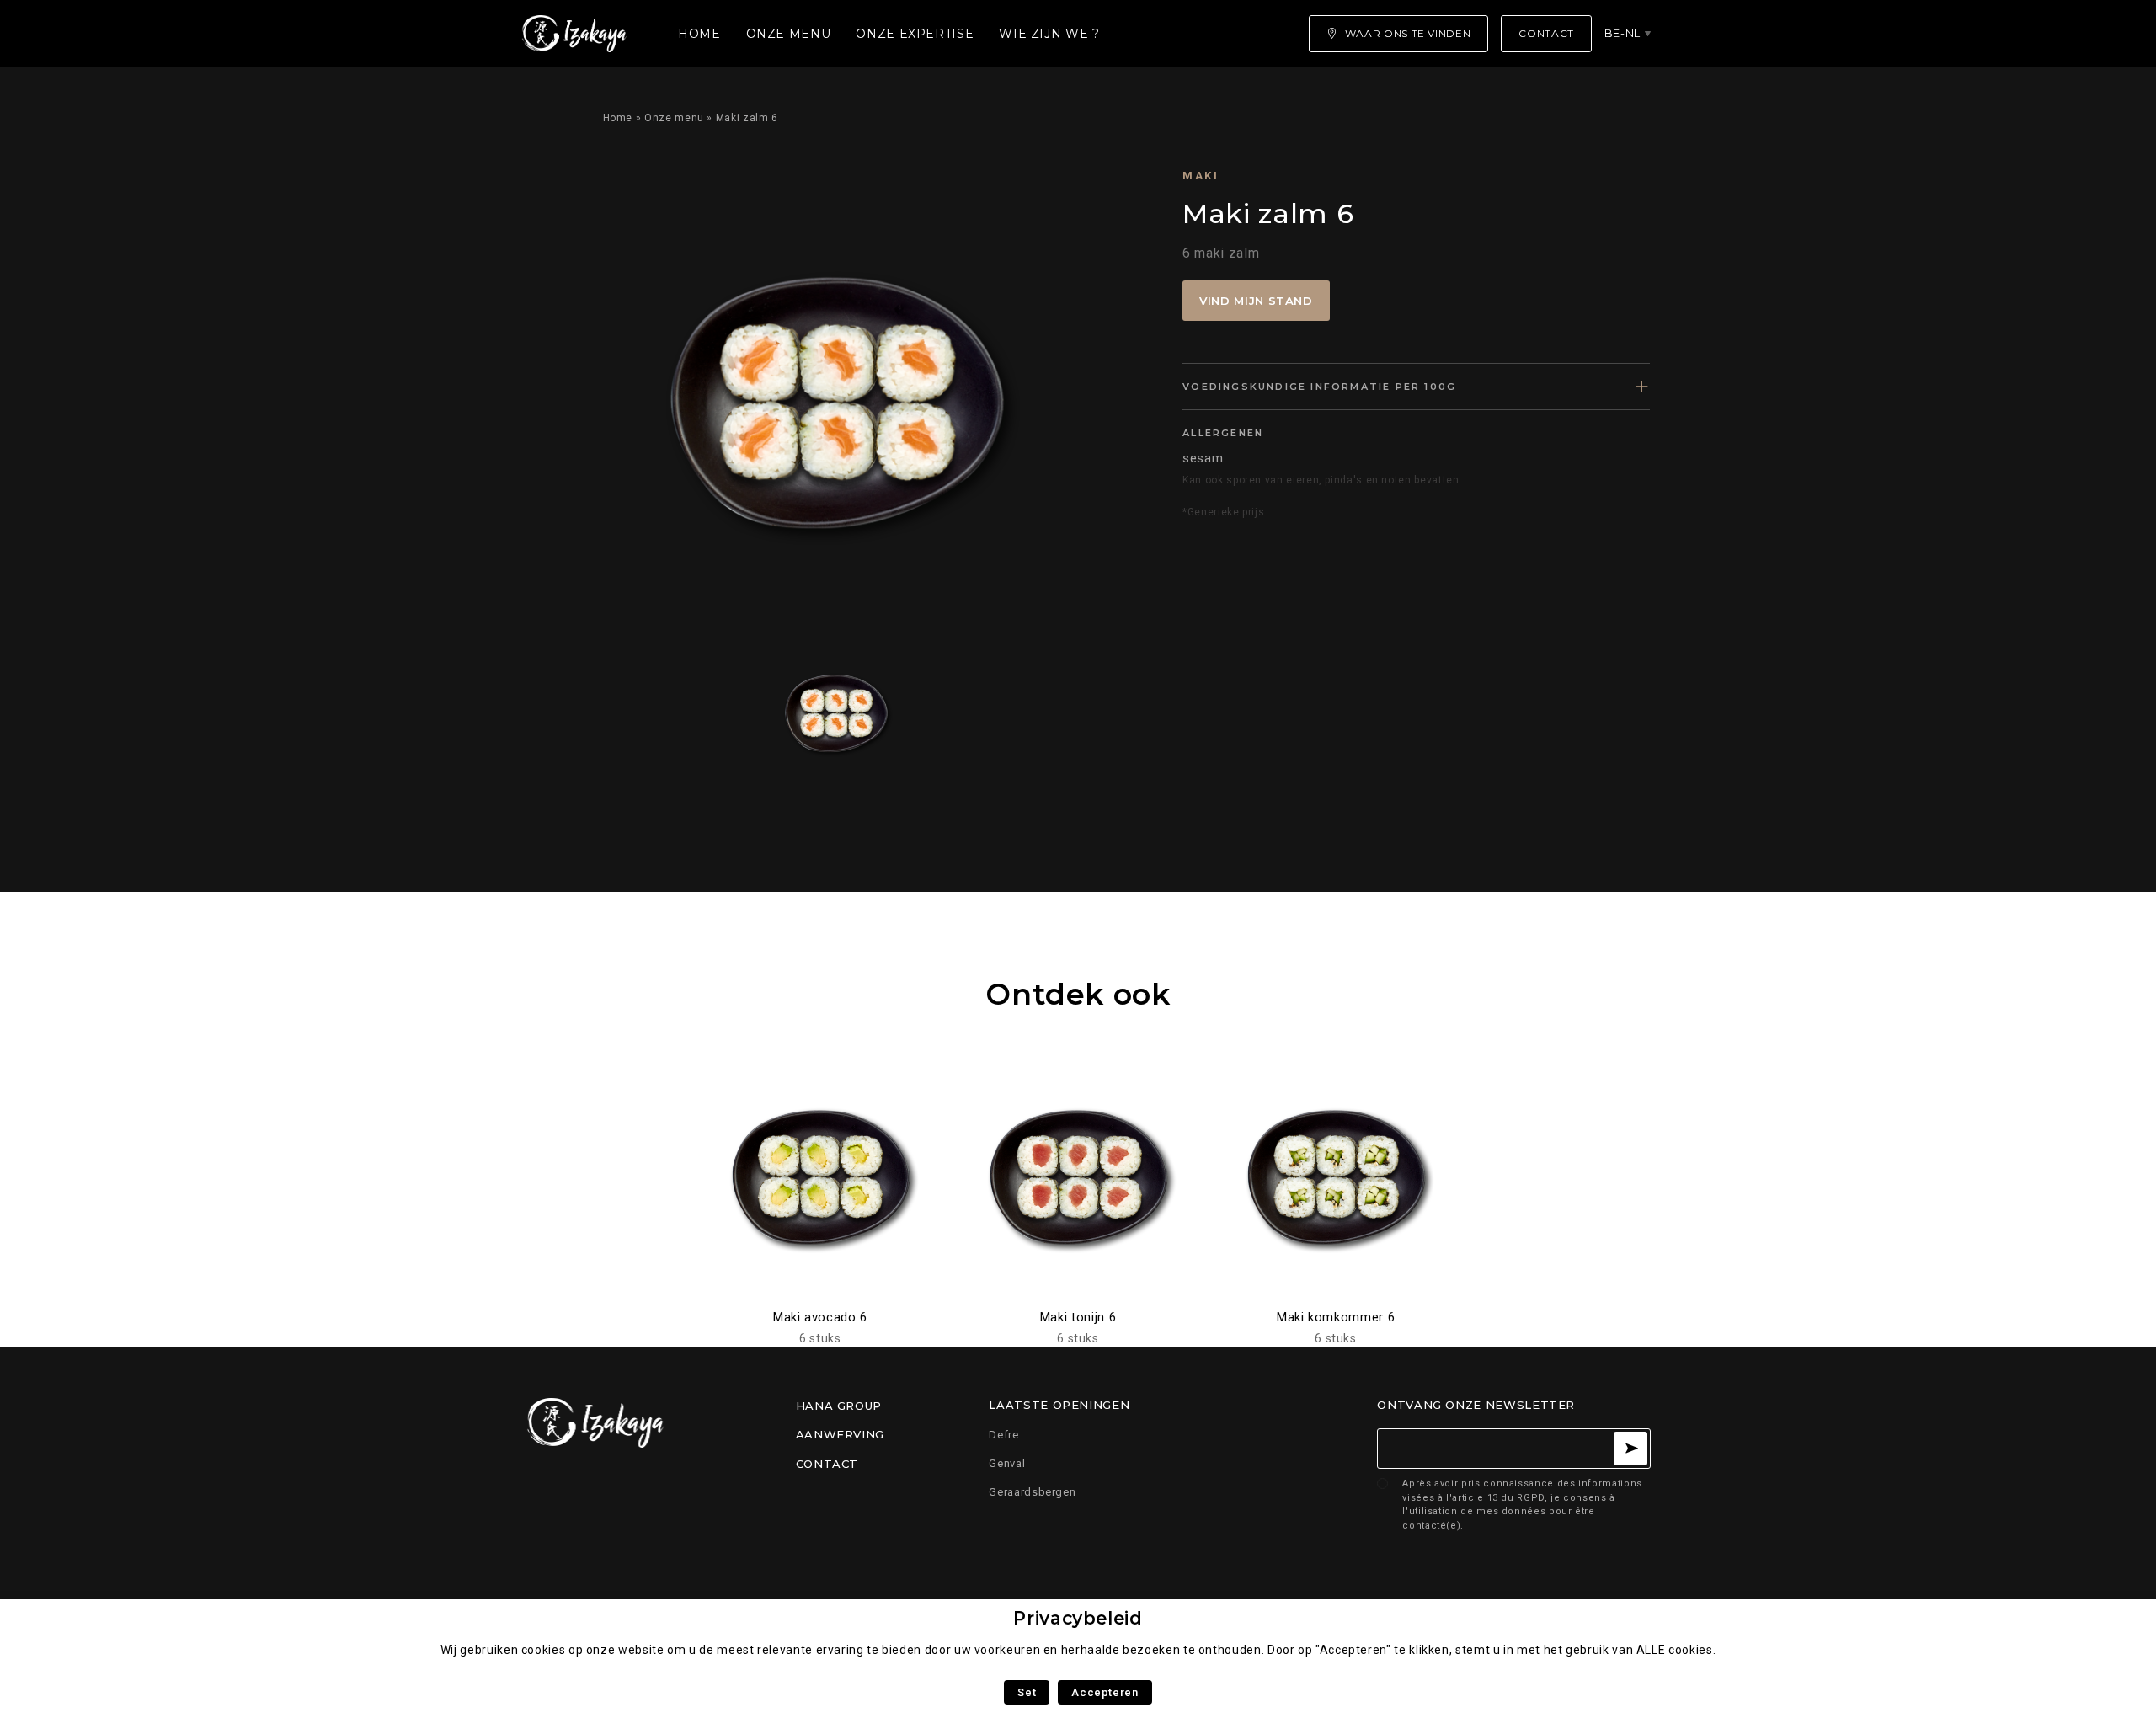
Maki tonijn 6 (1078, 1317)
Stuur (1630, 1449)
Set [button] (1027, 1692)
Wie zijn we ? (1049, 34)
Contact (827, 1464)
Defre (1003, 1435)
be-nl (1622, 33)
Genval (1007, 1463)
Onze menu (789, 34)
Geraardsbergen (1032, 1492)
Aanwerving (840, 1434)
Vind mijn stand (1256, 301)
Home (699, 34)
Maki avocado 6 (820, 1317)
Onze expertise (915, 34)
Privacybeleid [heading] (1078, 1618)
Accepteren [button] (1105, 1692)
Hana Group (839, 1406)
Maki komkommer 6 (1336, 1317)
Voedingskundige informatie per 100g (1319, 387)
